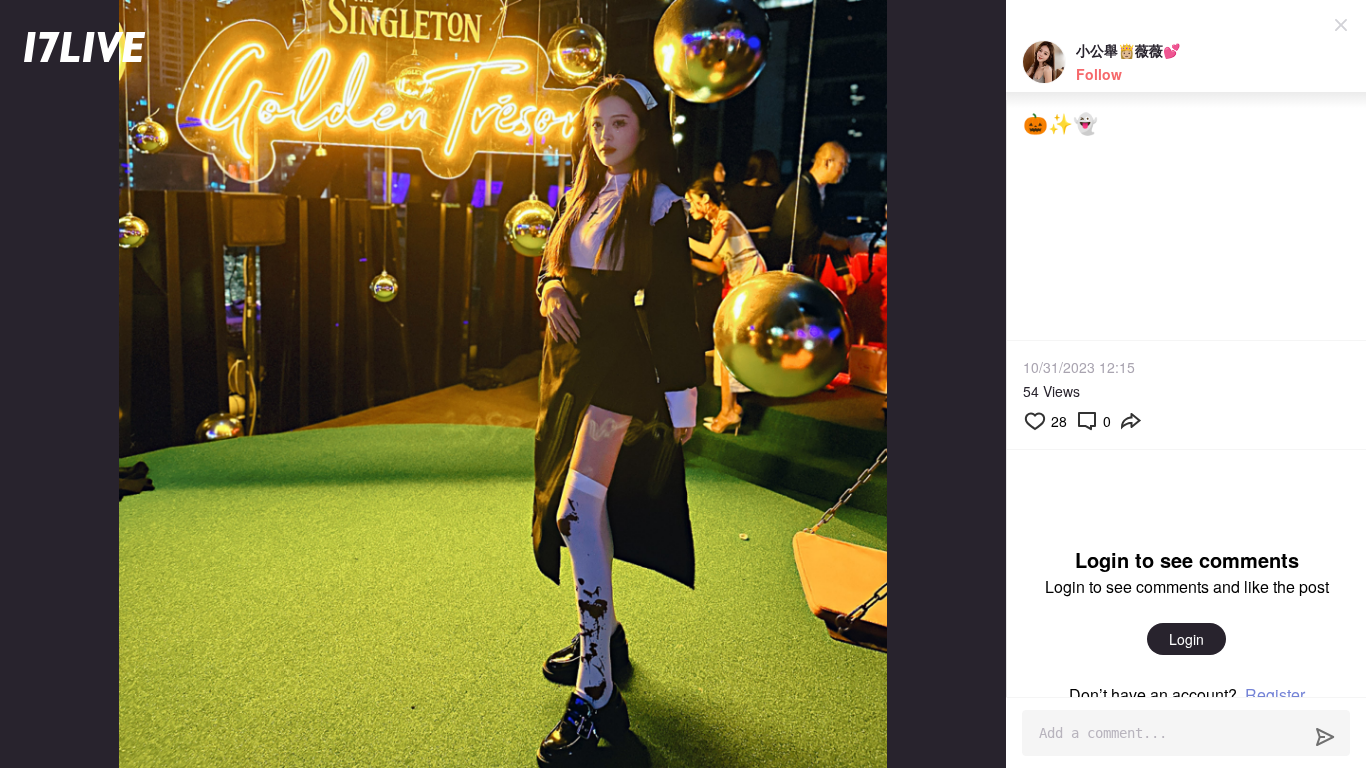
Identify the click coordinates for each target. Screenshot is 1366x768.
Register (1275, 694)
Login (1186, 639)
